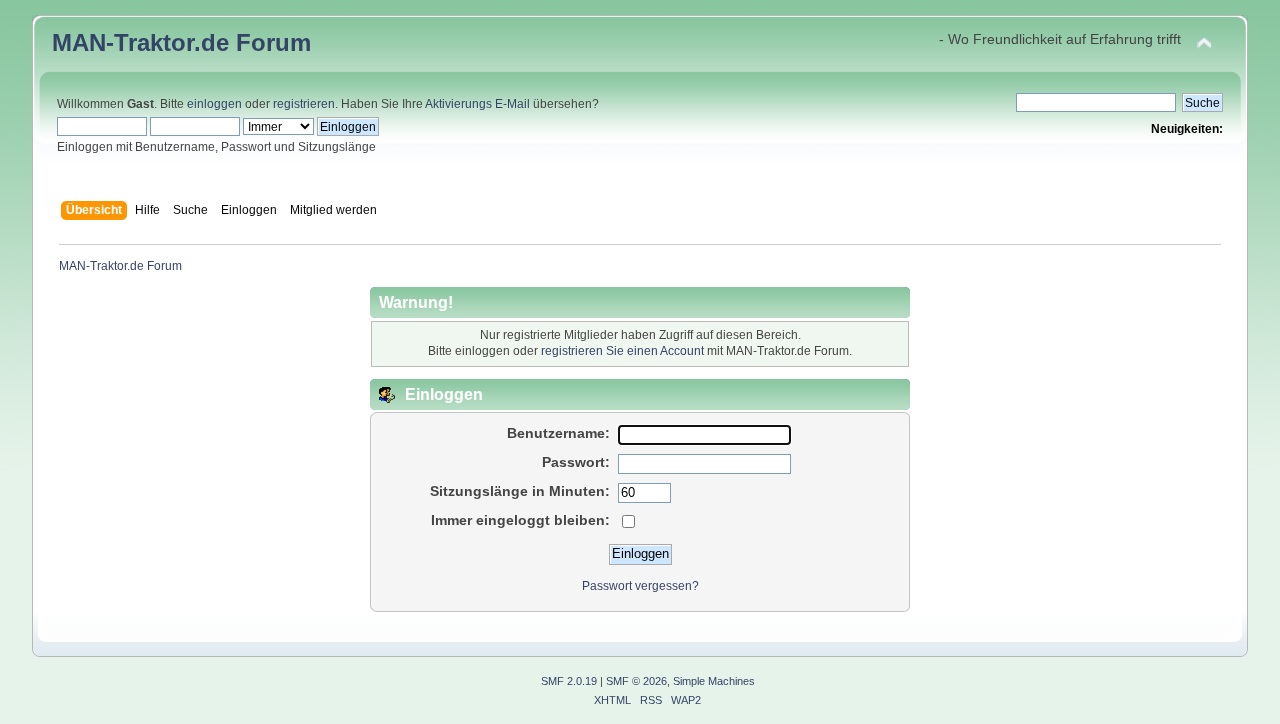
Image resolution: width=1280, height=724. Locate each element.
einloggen (214, 104)
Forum (273, 42)
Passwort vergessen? (640, 586)
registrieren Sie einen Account (622, 351)
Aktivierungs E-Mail (477, 104)
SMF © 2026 (636, 681)
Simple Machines (714, 681)
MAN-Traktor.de (140, 42)
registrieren (304, 104)
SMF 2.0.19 (569, 681)
